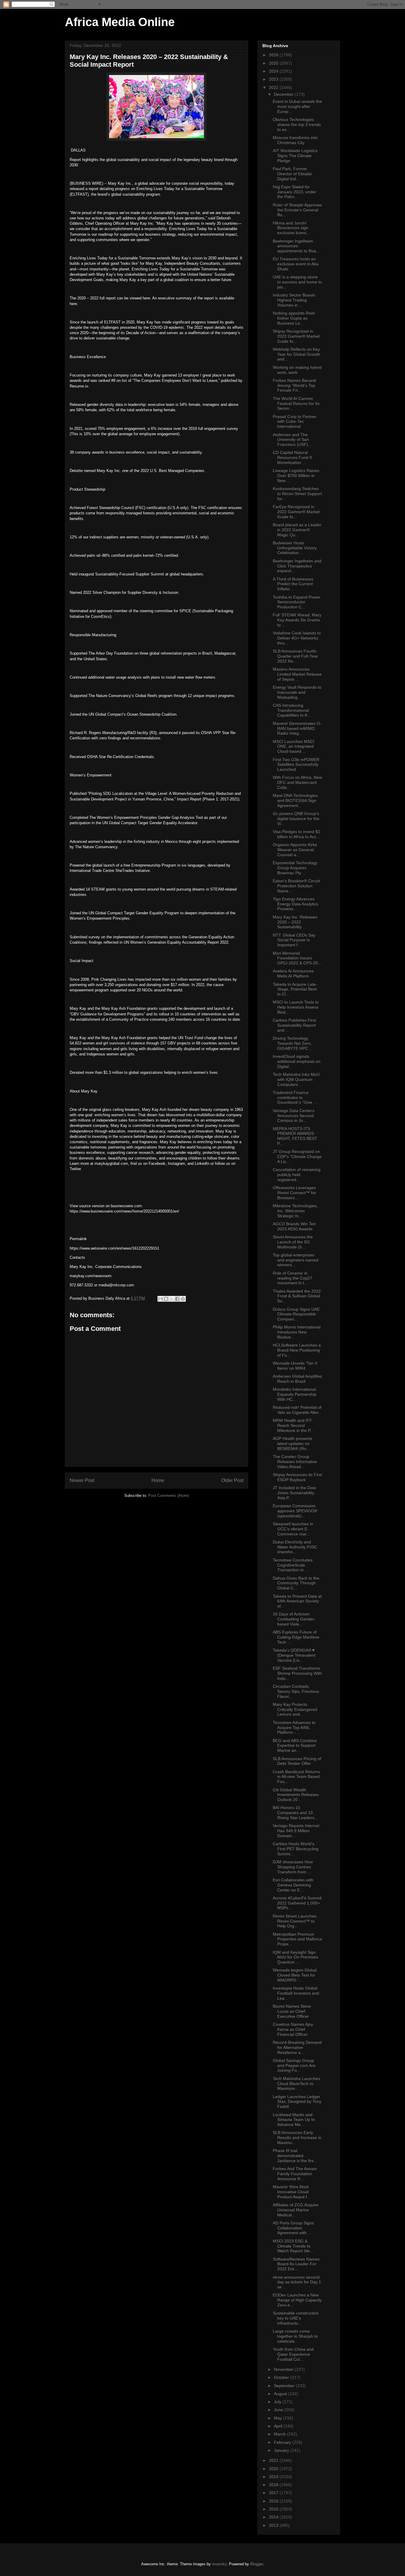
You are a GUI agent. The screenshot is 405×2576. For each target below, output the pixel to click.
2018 (274, 2485)
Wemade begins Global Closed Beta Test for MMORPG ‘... (295, 1975)
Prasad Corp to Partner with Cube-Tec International (295, 422)
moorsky (219, 2564)
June (279, 2410)
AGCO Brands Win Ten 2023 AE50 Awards (294, 1226)
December (284, 94)
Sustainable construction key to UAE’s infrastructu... (296, 2318)
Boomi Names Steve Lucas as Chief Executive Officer (292, 2011)
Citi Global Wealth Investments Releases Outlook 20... (296, 1795)
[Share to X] (172, 1299)
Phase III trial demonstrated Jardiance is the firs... (295, 2156)
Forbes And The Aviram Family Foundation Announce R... (295, 2174)
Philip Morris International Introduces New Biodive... (297, 1332)
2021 (274, 2460)
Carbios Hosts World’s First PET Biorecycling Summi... (296, 1849)
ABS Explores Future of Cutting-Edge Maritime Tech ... (296, 1637)
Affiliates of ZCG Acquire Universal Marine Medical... (296, 2210)
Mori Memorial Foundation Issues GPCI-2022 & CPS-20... (297, 958)
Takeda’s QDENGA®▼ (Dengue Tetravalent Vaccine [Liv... (294, 1655)
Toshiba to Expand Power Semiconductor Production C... (297, 602)
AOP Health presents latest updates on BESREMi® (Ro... (292, 1443)
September (285, 2386)
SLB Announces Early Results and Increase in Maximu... (297, 2138)
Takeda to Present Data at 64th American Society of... (297, 1601)
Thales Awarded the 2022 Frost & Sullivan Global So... (297, 1296)
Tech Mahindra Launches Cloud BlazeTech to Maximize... (296, 2084)
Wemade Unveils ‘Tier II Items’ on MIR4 (295, 1366)
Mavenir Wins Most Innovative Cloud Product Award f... (292, 2192)
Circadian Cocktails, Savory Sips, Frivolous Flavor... (296, 1691)
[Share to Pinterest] (183, 1299)
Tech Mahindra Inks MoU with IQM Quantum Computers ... (296, 1079)
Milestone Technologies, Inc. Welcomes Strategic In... (295, 1211)
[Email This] (160, 1299)
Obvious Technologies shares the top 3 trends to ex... (297, 125)
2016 (274, 2501)
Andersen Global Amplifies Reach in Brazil (297, 1379)
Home (158, 1480)
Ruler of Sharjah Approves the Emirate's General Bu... (297, 210)
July (278, 2402)
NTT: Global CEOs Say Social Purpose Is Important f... (294, 940)
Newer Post (82, 1480)
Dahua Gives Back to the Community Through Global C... (296, 1583)
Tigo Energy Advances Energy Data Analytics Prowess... (295, 904)
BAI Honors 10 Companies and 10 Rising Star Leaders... (295, 1813)
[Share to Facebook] (177, 1299)
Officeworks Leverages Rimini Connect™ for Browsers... (294, 1193)
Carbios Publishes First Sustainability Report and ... (294, 1025)
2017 (274, 2493)
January (282, 2450)
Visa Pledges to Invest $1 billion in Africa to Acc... (296, 834)
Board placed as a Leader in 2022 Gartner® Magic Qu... (297, 530)
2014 (274, 2517)
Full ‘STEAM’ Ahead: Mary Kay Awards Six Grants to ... (297, 620)
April (279, 2426)
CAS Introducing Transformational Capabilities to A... (292, 710)
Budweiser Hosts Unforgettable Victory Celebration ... (295, 548)
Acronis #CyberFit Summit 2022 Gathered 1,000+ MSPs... (297, 1903)
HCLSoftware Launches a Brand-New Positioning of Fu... (297, 1350)
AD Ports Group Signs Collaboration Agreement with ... (293, 2228)
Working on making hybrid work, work (297, 370)
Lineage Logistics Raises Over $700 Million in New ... (296, 476)
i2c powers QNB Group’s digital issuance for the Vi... (296, 819)
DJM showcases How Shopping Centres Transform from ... (293, 1867)
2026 (274, 55)
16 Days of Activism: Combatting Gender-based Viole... (294, 1619)
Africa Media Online (120, 22)
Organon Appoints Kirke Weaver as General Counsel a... (295, 850)
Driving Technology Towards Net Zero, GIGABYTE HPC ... (293, 1043)
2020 (274, 2469)
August (281, 2394)
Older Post (232, 1480)
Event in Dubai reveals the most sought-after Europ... (297, 106)
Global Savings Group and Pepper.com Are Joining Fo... (294, 2065)
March (280, 2434)
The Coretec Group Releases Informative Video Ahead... (295, 1462)
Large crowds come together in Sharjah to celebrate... (295, 2336)
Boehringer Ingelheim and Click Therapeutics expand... (297, 566)
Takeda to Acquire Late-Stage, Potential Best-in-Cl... (295, 989)
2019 (274, 2477)
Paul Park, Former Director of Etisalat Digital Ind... (292, 174)
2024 (274, 71)
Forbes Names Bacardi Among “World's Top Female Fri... (294, 385)
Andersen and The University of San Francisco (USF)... (292, 440)
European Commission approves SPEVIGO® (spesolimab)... (295, 1511)
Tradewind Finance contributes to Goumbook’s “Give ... (295, 1098)
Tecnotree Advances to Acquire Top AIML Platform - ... (294, 1728)
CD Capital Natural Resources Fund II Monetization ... (292, 457)
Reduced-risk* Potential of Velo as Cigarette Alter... (297, 1410)
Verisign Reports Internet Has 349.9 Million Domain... (296, 1831)
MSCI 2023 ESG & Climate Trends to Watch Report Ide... (293, 2246)
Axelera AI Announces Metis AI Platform (293, 973)
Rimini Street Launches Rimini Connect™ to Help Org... (295, 1921)
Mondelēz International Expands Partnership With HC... (295, 1394)
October (282, 2377)
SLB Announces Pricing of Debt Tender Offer (297, 1761)
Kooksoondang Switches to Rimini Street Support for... (297, 494)
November (284, 2369)
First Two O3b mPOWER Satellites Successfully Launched (296, 765)
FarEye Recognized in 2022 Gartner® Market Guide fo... (296, 512)
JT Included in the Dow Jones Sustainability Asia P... (294, 1493)
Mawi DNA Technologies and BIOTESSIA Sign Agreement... (295, 800)
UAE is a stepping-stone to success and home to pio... (297, 282)
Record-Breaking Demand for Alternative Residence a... (297, 2047)
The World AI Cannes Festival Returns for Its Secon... (296, 403)
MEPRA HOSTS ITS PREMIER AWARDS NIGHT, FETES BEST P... (295, 1136)
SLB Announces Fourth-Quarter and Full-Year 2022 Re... (295, 656)
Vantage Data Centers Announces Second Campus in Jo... (294, 1116)
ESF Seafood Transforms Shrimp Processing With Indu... (297, 1673)
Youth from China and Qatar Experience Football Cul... (293, 2354)
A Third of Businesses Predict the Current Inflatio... (293, 584)
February (283, 2442)
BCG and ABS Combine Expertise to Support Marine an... (295, 1746)
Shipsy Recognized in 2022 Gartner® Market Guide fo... (296, 336)
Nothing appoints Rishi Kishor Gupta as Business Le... (294, 318)
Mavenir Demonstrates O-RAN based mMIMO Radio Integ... (297, 728)
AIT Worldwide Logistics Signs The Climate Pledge (295, 156)
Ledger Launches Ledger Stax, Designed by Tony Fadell (297, 2102)
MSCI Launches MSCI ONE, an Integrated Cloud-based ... (294, 747)
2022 (274, 87)
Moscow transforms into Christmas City (295, 140)
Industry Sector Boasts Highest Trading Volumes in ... (294, 300)
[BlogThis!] (166, 1299)
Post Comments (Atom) (169, 1496)
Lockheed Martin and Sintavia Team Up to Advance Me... (294, 2120)
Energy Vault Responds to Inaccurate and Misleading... (297, 692)
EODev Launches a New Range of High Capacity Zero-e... (297, 2300)
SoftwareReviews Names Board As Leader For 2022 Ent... (296, 2264)
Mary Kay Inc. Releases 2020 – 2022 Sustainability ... (295, 922)
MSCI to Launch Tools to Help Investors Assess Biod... (296, 1007)
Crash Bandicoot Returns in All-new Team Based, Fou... (297, 1777)
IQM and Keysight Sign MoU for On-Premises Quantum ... (295, 1957)
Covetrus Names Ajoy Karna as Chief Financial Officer (293, 2029)
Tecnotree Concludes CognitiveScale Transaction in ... (293, 1565)
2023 (274, 79)
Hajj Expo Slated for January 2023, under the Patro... (295, 192)
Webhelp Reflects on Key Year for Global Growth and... (296, 354)
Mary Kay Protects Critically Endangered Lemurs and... (295, 1709)
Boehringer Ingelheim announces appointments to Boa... (296, 246)
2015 (274, 2509)
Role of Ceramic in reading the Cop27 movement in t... (292, 1278)
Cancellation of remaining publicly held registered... (297, 1175)
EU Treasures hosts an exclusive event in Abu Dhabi (296, 264)
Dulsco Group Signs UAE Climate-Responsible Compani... (296, 1314)
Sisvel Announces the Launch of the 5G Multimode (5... (293, 1242)
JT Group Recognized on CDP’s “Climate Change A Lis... (297, 1157)
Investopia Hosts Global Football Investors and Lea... (296, 1993)
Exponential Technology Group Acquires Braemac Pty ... (295, 868)
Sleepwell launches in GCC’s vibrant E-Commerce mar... (293, 1529)
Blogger (257, 2564)
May (279, 2418)
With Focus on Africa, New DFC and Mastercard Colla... (297, 782)
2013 (274, 2525)
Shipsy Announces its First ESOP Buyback (297, 1477)
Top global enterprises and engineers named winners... (296, 1260)
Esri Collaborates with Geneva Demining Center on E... (293, 1885)
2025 (274, 63)
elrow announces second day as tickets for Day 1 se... (297, 2282)
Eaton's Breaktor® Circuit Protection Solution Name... (296, 886)
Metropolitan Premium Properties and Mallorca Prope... (297, 1939)
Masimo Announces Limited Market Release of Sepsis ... (297, 674)
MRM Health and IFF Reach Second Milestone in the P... (293, 1425)
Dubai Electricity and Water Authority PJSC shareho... (295, 1547)
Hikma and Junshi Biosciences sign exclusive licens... (291, 228)
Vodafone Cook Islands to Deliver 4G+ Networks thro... (297, 638)
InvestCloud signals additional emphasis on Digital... (297, 1061)
